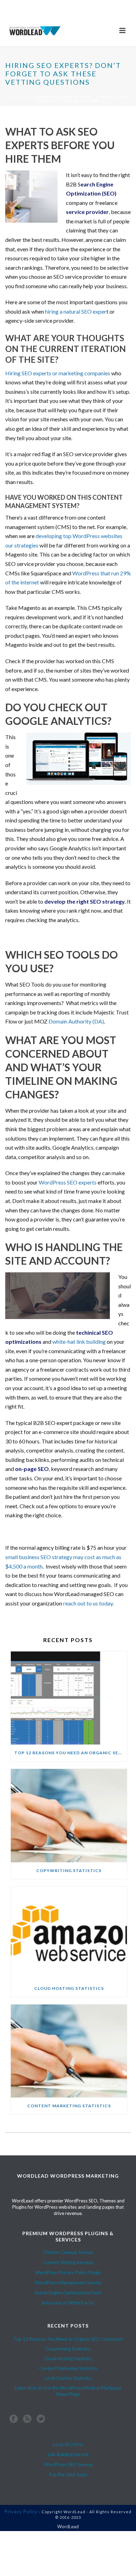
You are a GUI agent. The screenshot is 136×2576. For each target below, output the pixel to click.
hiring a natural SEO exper (76, 311)
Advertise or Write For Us (68, 2303)
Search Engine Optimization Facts (68, 2293)
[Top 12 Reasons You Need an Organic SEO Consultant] (69, 1698)
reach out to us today (88, 1603)
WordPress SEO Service (68, 2464)
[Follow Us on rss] (27, 2420)
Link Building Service (68, 2454)
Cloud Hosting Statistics (69, 1988)
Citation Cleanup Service (68, 2252)
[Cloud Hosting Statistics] (69, 1933)
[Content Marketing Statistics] (69, 2051)
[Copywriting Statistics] (69, 1816)
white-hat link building (79, 1341)
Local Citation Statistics (68, 2378)
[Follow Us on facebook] (14, 2420)
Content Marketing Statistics (69, 2106)
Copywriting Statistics (69, 1870)
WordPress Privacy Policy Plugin (68, 2272)
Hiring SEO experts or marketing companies (58, 373)
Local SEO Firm (68, 2444)
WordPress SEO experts (68, 1182)
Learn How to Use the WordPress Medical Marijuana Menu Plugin (68, 2391)
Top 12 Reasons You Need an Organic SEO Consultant (71, 1753)
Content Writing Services (68, 2262)
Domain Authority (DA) (76, 1021)
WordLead (18, 97)
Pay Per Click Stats (68, 2475)
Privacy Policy (21, 2512)
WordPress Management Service (68, 2283)
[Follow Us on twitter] (41, 2420)
